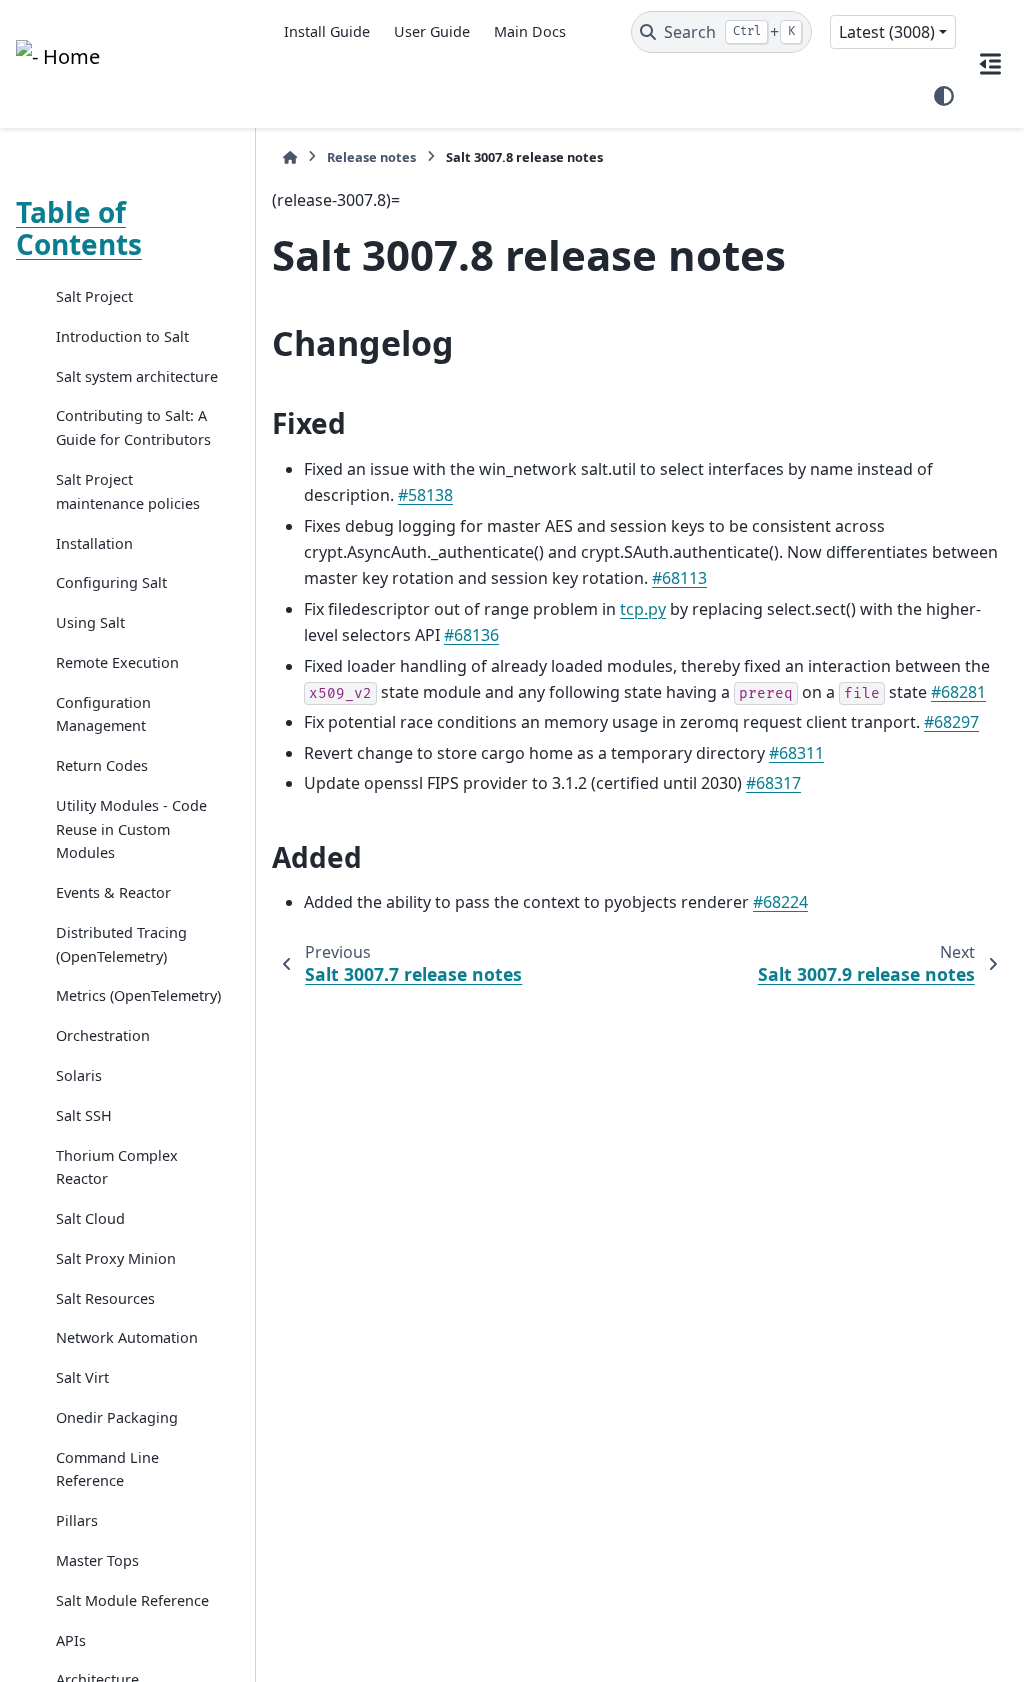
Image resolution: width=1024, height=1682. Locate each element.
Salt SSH (84, 1115)
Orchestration (103, 1035)
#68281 (958, 692)
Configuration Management (103, 714)
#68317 (773, 783)
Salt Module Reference (132, 1600)
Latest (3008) (887, 32)
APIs (71, 1640)
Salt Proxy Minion (116, 1258)
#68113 (679, 578)
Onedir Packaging (117, 1417)
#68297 (951, 722)
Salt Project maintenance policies (128, 491)
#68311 (796, 753)
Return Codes (102, 765)
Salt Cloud (90, 1218)
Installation (94, 543)
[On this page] (990, 64)
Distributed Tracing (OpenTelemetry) (121, 944)
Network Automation (127, 1337)
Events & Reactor (113, 892)
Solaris (79, 1075)
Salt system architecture (137, 376)
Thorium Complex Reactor (117, 1167)
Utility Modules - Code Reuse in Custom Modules (131, 829)
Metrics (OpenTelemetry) (138, 995)
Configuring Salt (111, 582)
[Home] (290, 157)
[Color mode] (944, 96)
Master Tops (97, 1560)
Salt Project (94, 296)
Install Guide (327, 31)
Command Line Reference (107, 1469)
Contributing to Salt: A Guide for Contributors (133, 427)
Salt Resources (105, 1298)
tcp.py (643, 609)
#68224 (780, 902)
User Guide (432, 31)
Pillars (77, 1520)
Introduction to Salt (122, 336)
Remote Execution (117, 662)
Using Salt (90, 622)
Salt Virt (82, 1377)
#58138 (425, 495)
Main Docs (530, 31)
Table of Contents (79, 228)
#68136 (471, 635)
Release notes (371, 157)
